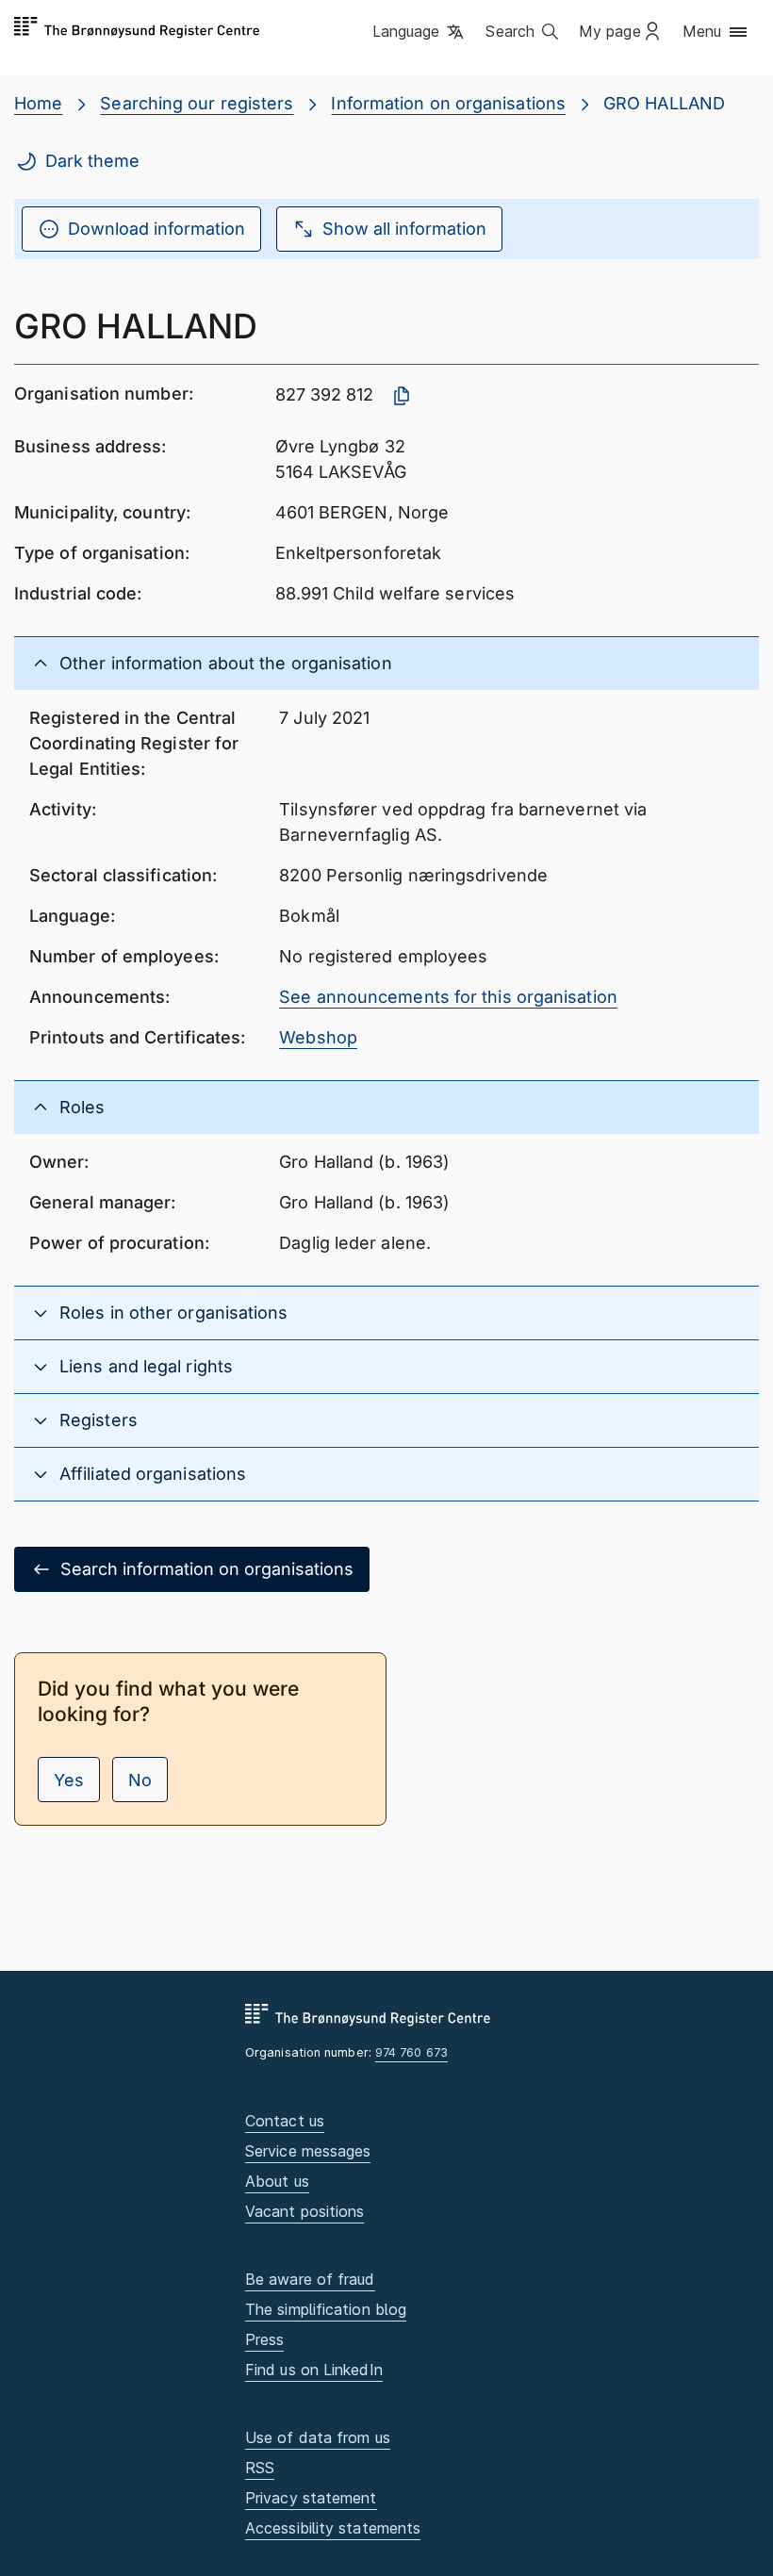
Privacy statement (311, 2498)
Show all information (404, 229)
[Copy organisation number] (402, 396)
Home (38, 103)
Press (264, 2339)
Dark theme (92, 161)
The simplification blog (326, 2309)
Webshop (318, 1037)
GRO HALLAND (664, 103)
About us (277, 2181)
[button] (420, 33)
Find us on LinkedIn (314, 2370)
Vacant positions (304, 2211)
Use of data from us (318, 2437)
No (140, 1780)
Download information (156, 229)
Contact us (285, 2121)
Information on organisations (448, 103)
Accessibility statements (333, 2528)
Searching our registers (197, 103)
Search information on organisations (207, 1569)
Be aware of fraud (310, 2279)
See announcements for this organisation (448, 997)
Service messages (308, 2151)
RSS (260, 2468)
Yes (69, 1780)
